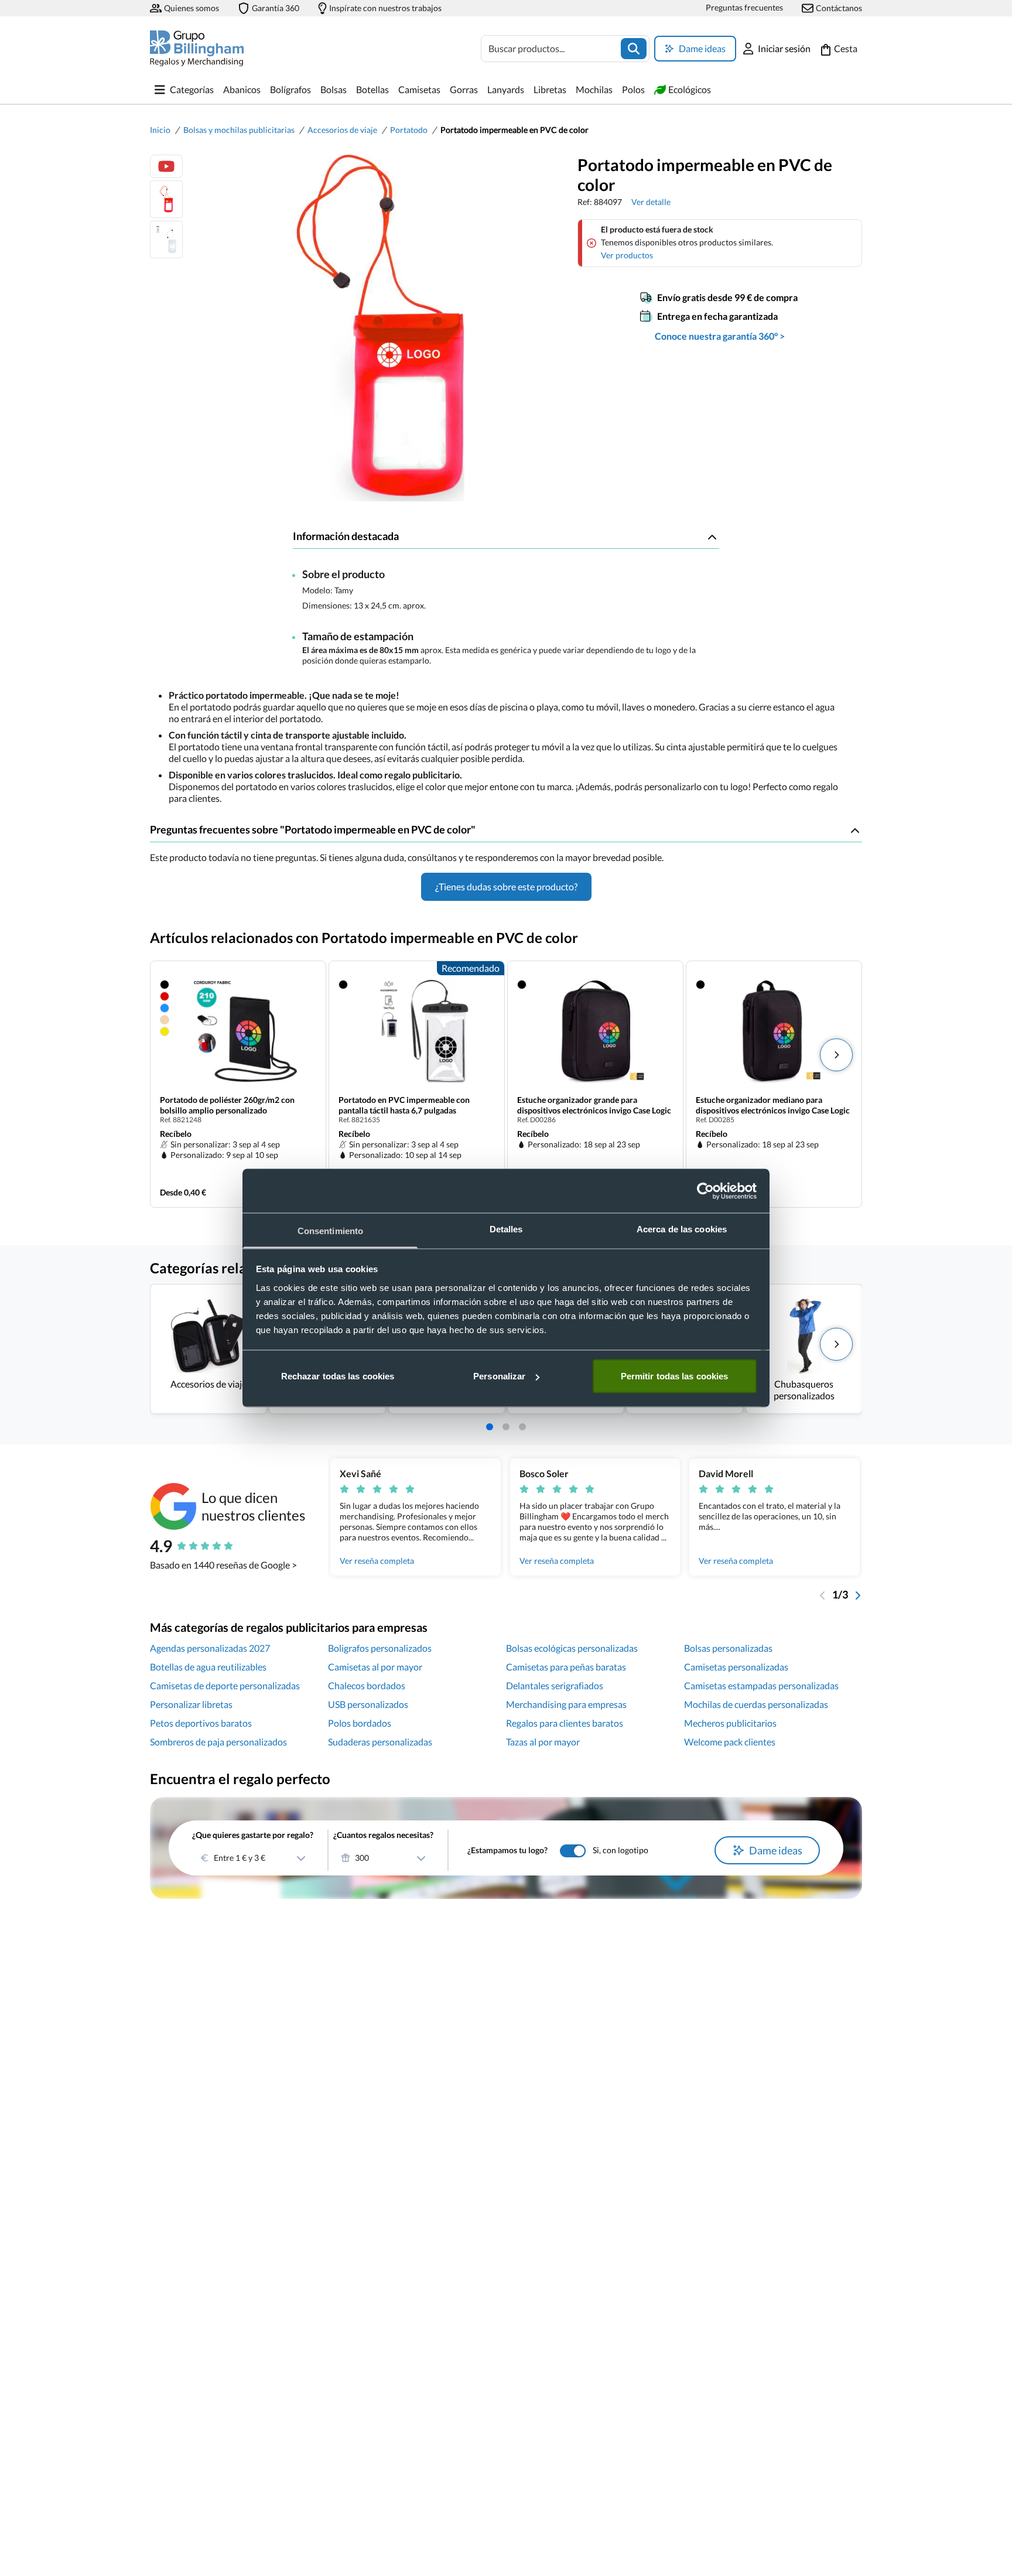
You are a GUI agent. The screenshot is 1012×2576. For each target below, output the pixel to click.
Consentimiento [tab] (330, 1231)
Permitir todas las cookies (675, 1376)
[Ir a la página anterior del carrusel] (823, 1594)
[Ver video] (166, 166)
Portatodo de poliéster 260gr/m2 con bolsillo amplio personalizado (227, 1105)
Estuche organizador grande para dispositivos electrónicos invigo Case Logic (594, 1105)
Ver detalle (651, 202)
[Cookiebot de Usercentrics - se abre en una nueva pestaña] (705, 1191)
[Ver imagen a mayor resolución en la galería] (375, 328)
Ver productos (627, 255)
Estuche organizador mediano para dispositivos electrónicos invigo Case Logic (773, 1105)
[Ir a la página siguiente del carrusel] (857, 1594)
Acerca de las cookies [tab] (682, 1229)
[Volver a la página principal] (197, 48)
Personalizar (499, 1376)
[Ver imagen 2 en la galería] (166, 240)
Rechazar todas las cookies (338, 1376)
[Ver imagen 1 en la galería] (166, 199)
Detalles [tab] (506, 1229)
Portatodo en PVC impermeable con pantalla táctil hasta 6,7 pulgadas (404, 1105)
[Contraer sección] (712, 537)
